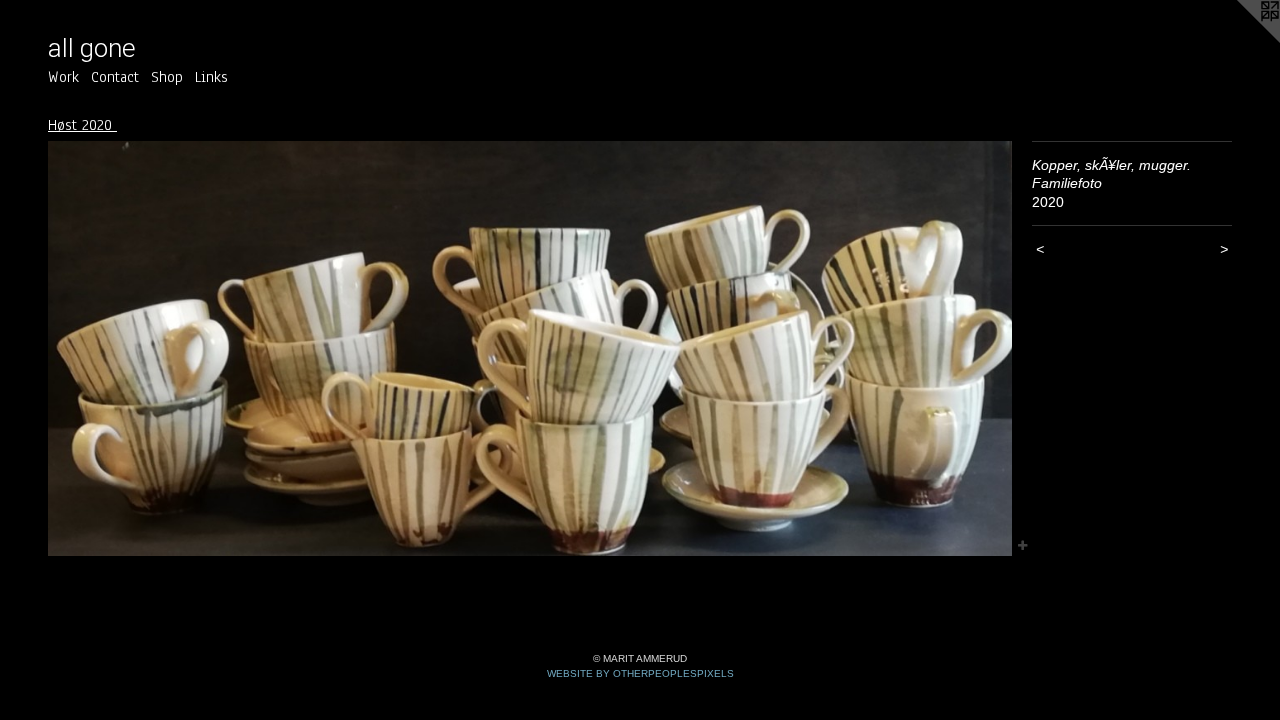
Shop (167, 77)
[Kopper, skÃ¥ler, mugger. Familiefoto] (530, 348)
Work (63, 77)
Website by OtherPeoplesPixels (640, 673)
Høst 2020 (82, 125)
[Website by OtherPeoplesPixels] (1240, 40)
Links (211, 77)
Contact (115, 77)
